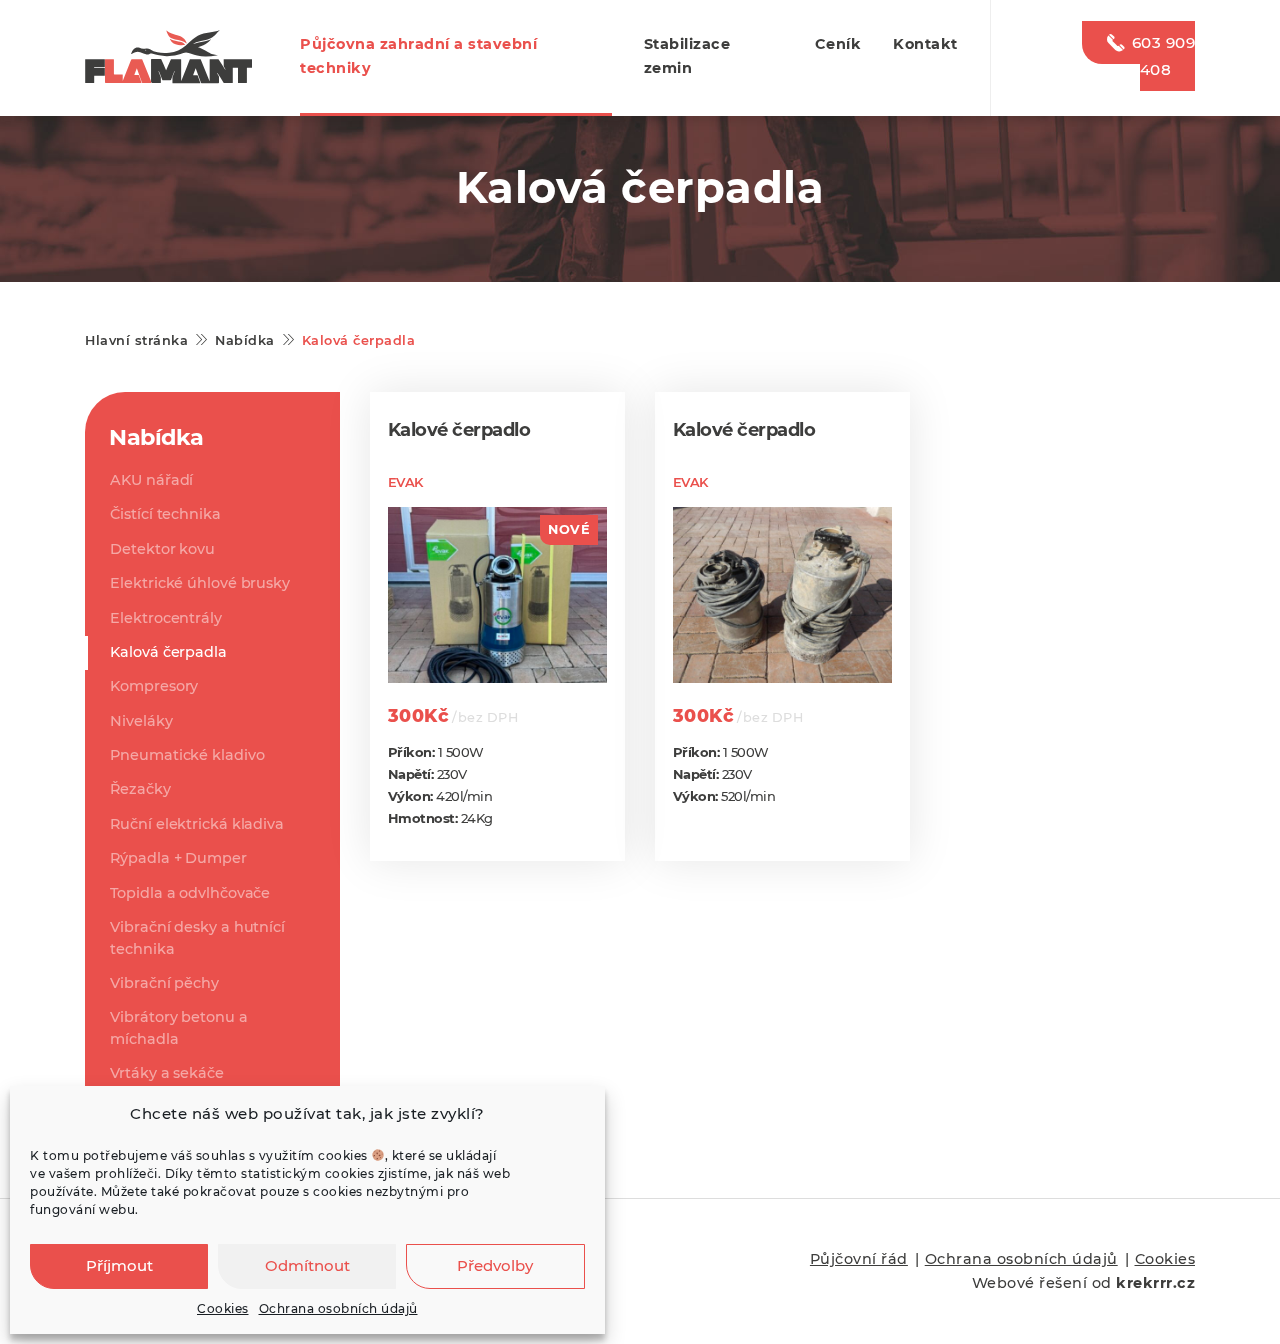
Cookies (223, 1308)
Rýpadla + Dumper (178, 858)
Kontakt (925, 44)
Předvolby (495, 1265)
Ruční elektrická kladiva (197, 824)
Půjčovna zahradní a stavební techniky (418, 56)
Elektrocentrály (166, 618)
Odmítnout (307, 1265)
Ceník (838, 44)
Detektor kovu (162, 549)
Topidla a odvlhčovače (190, 893)
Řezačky (140, 789)
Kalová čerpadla (168, 652)
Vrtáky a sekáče (167, 1073)
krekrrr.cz (1155, 1283)
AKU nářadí (151, 480)
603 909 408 (1163, 56)
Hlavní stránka (136, 340)
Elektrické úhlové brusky (200, 583)
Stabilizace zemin (687, 56)
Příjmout (119, 1265)
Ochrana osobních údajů (338, 1308)
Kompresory (154, 686)
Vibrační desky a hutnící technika (197, 938)
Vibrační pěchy (164, 983)
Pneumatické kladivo (187, 755)
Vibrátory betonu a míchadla (178, 1028)
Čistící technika (165, 514)
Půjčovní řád (859, 1259)
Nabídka (245, 340)
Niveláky (141, 721)
